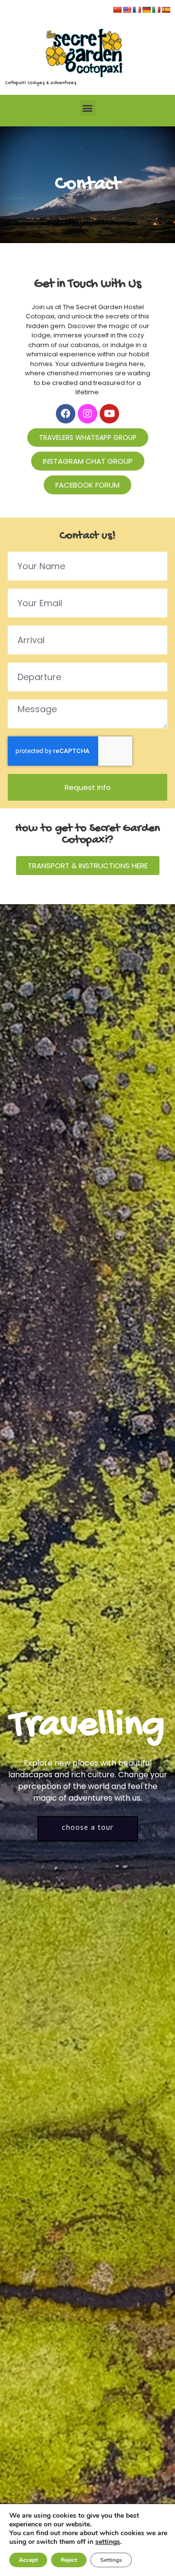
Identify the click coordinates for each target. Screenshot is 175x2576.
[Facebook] (66, 414)
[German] (146, 10)
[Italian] (156, 10)
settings (108, 2542)
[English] (127, 10)
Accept (28, 2560)
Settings (111, 2560)
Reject (69, 2560)
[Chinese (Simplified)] (117, 10)
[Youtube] (109, 414)
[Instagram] (87, 414)
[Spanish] (166, 10)
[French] (137, 10)
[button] (88, 108)
